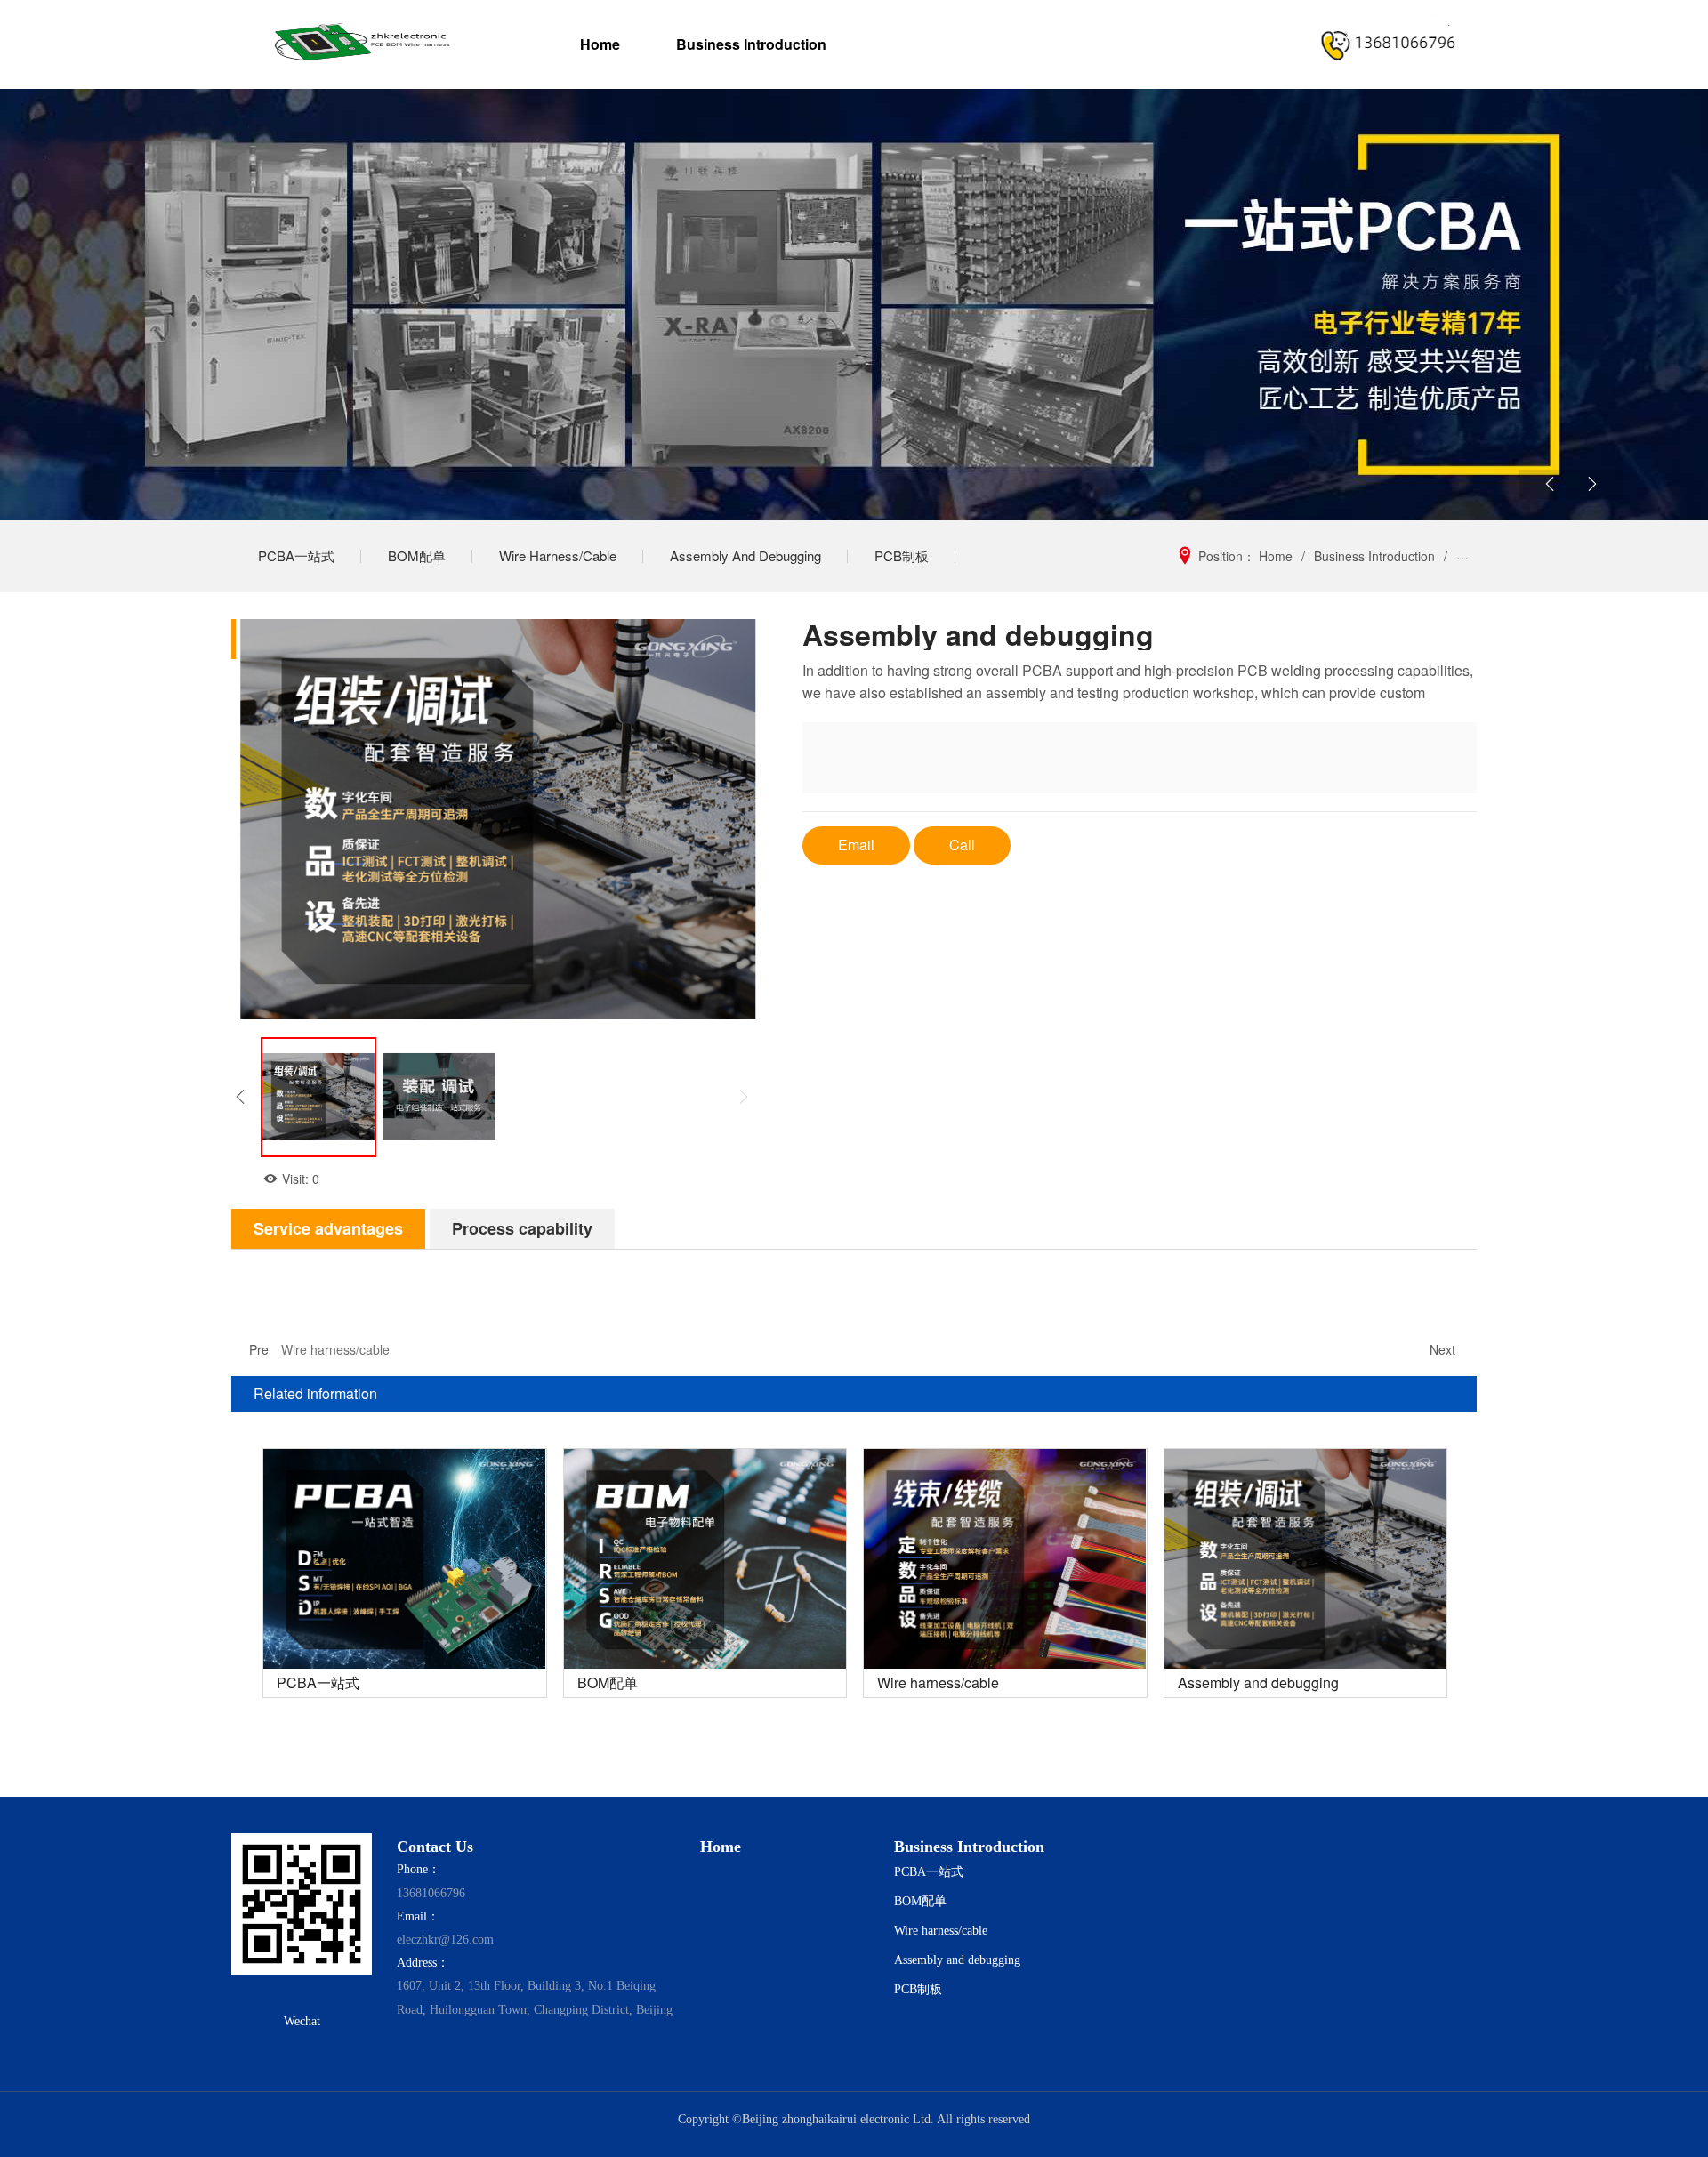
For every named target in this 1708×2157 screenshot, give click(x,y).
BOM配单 (417, 555)
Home (600, 44)
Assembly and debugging (745, 555)
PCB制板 (902, 555)
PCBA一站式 (296, 555)
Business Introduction (751, 44)
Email (856, 845)
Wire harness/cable (558, 555)
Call (962, 845)
